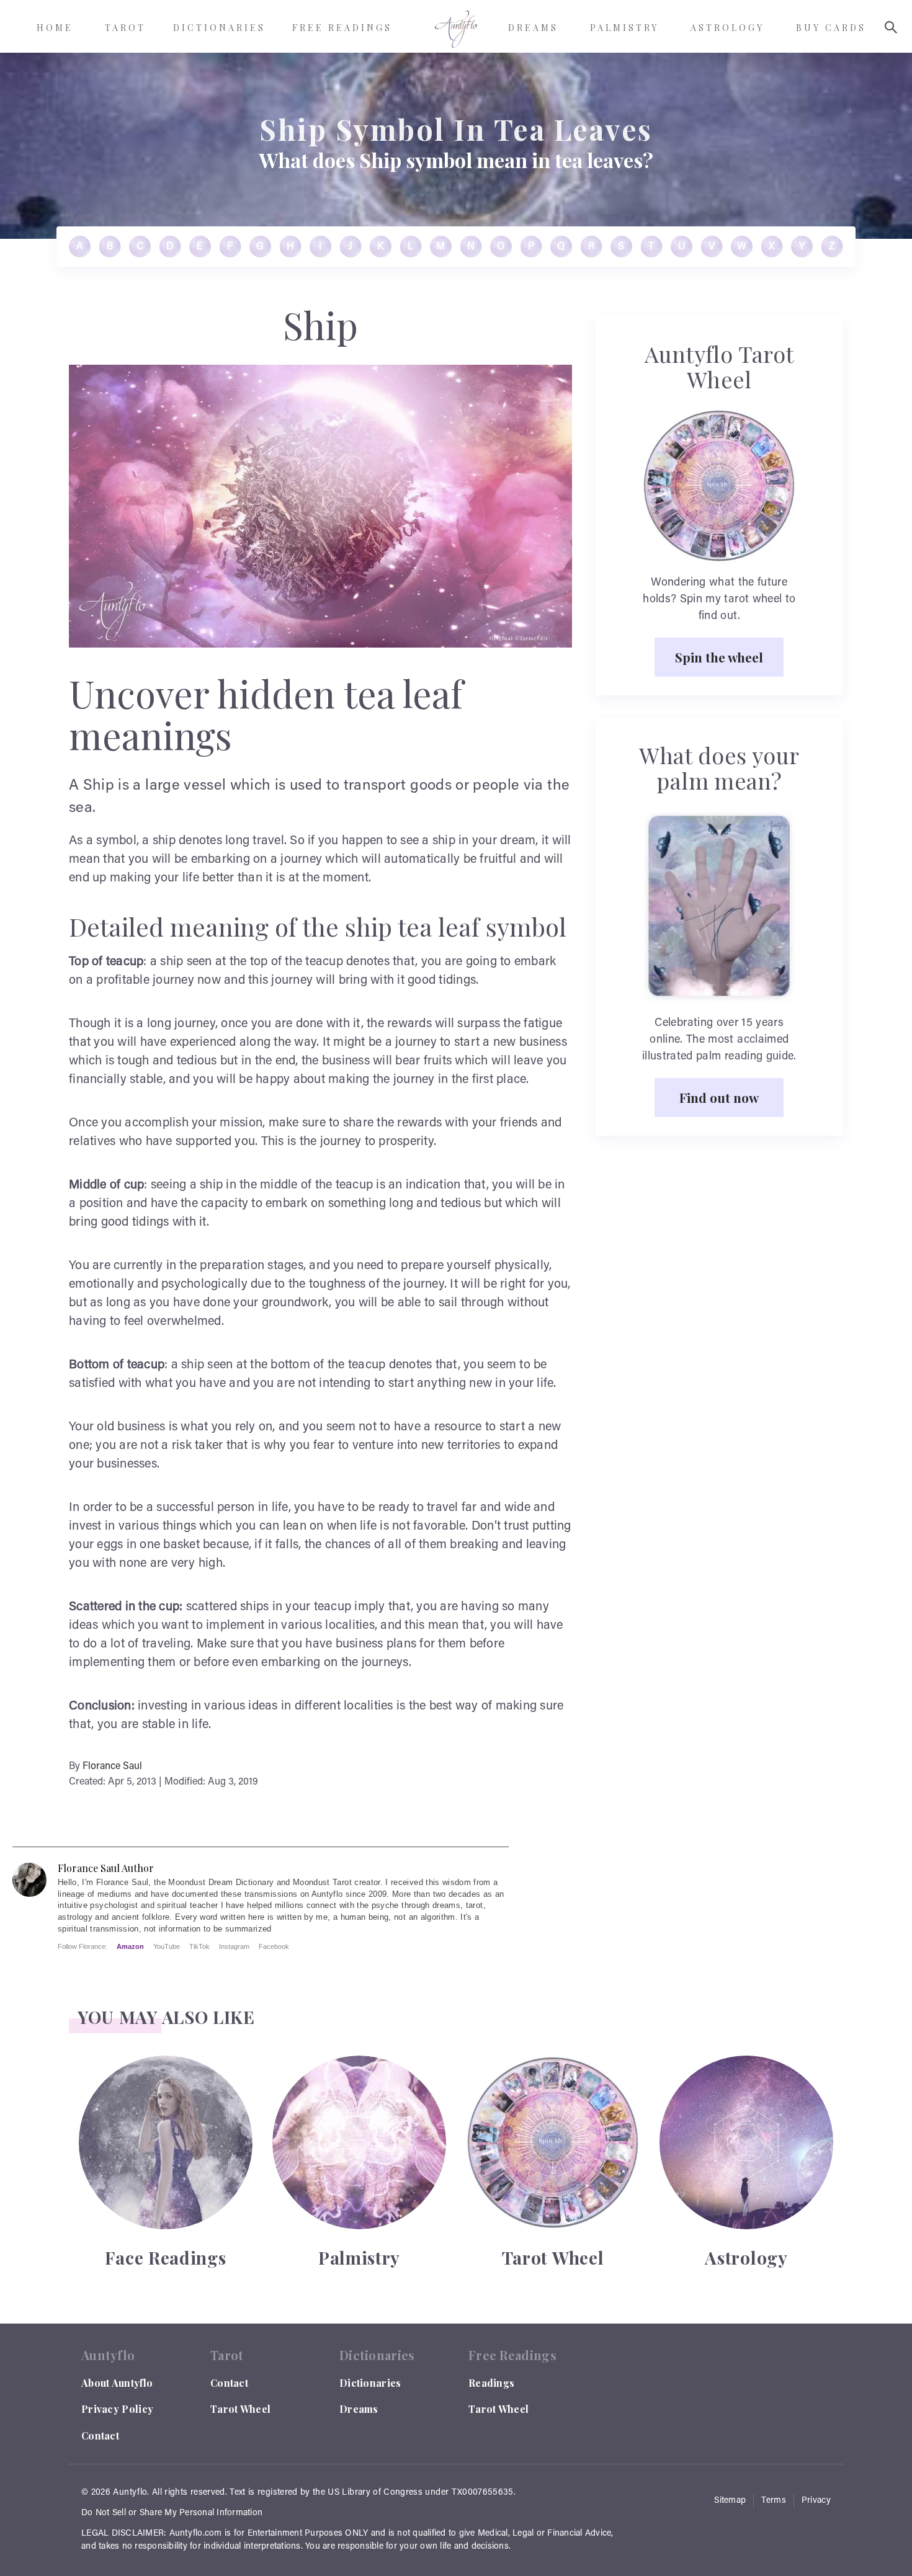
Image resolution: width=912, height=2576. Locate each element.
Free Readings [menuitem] (342, 28)
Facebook (274, 1946)
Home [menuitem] (55, 28)
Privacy (816, 2501)
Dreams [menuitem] (533, 28)
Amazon (130, 1946)
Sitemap (730, 2501)
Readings (491, 2383)
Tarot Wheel (240, 2409)
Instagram (234, 1946)
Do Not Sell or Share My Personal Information (172, 2513)
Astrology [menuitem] (727, 28)
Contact (100, 2436)
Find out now (719, 1097)
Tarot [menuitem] (125, 28)
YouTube (167, 1946)
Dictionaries (370, 2383)
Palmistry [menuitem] (624, 28)
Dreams (359, 2409)
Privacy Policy (117, 2409)
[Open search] (891, 27)
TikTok (199, 1946)
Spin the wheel (719, 657)
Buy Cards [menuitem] (831, 28)
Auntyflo (130, 2493)
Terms (774, 2501)
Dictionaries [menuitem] (219, 28)
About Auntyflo (117, 2383)
